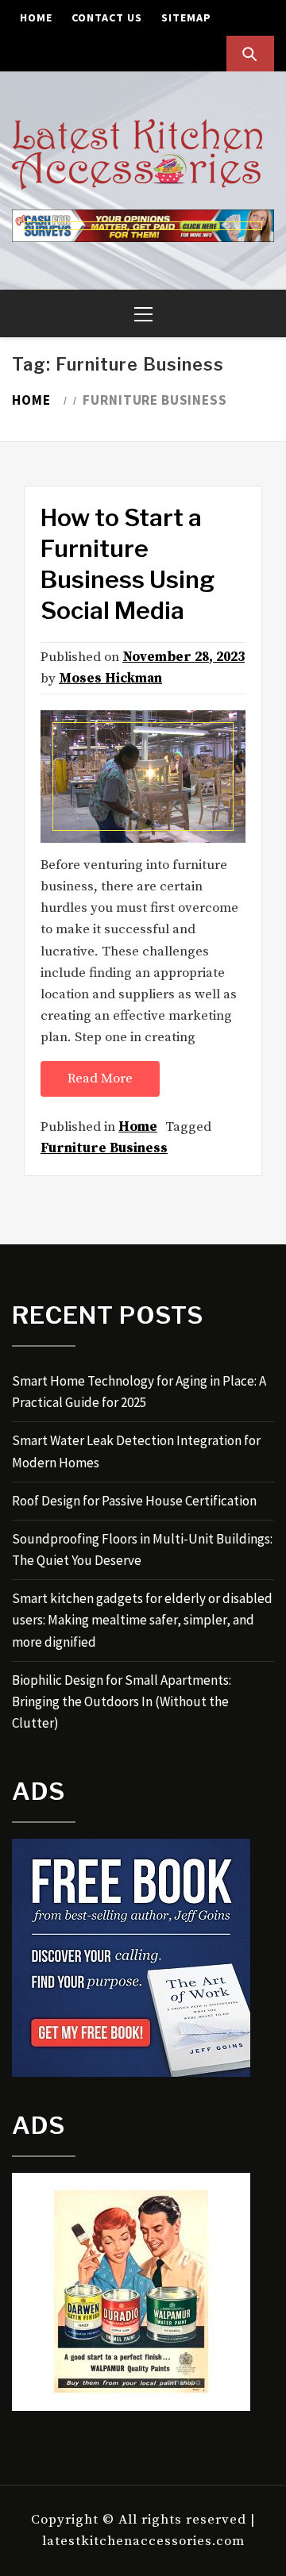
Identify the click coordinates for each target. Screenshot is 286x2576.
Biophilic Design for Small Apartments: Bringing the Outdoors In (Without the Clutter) (122, 1701)
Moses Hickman (110, 679)
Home (36, 17)
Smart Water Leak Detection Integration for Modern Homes (136, 1451)
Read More (100, 1078)
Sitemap (186, 17)
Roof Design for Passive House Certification (134, 1501)
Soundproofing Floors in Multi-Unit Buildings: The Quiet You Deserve (142, 1549)
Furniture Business (104, 1148)
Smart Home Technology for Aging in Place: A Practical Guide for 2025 (139, 1392)
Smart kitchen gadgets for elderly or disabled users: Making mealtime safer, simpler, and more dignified (142, 1620)
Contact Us (107, 17)
